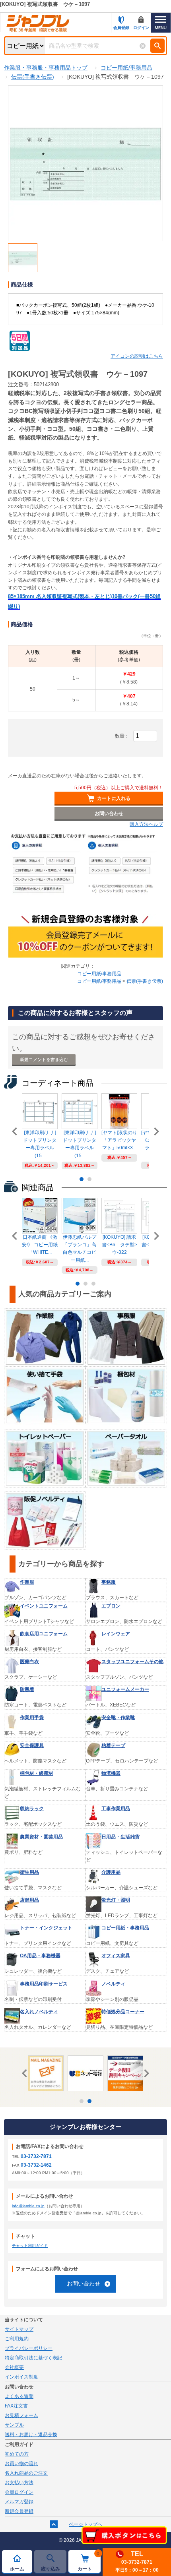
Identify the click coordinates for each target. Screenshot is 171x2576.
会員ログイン (19, 2492)
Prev (16, 1131)
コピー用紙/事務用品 (99, 974)
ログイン (141, 28)
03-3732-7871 (36, 2156)
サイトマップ (19, 2329)
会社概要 (14, 2367)
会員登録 (121, 28)
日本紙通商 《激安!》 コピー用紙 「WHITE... (40, 1245)
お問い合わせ (84, 2284)
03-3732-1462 (36, 2165)
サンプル (14, 2425)
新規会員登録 (19, 2511)
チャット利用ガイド (30, 2246)
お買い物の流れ (21, 2464)
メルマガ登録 (19, 2502)
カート (89, 2561)
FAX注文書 (16, 2406)
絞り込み (51, 2569)
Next (155, 1131)
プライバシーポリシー (29, 2348)
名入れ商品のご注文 (26, 2473)
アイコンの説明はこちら (137, 356)
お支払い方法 (19, 2483)
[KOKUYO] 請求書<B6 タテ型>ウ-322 (120, 1245)
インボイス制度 (21, 2377)
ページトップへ (85, 2524)
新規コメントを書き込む (44, 1059)
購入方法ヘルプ (146, 824)
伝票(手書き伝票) (145, 981)
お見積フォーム (21, 2415)
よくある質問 (19, 2396)
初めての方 (17, 2454)
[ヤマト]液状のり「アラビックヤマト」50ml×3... (119, 1140)
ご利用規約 (17, 2339)
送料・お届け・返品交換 (31, 2435)
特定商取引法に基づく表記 (33, 2358)
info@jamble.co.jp (28, 2206)
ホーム (17, 2569)
